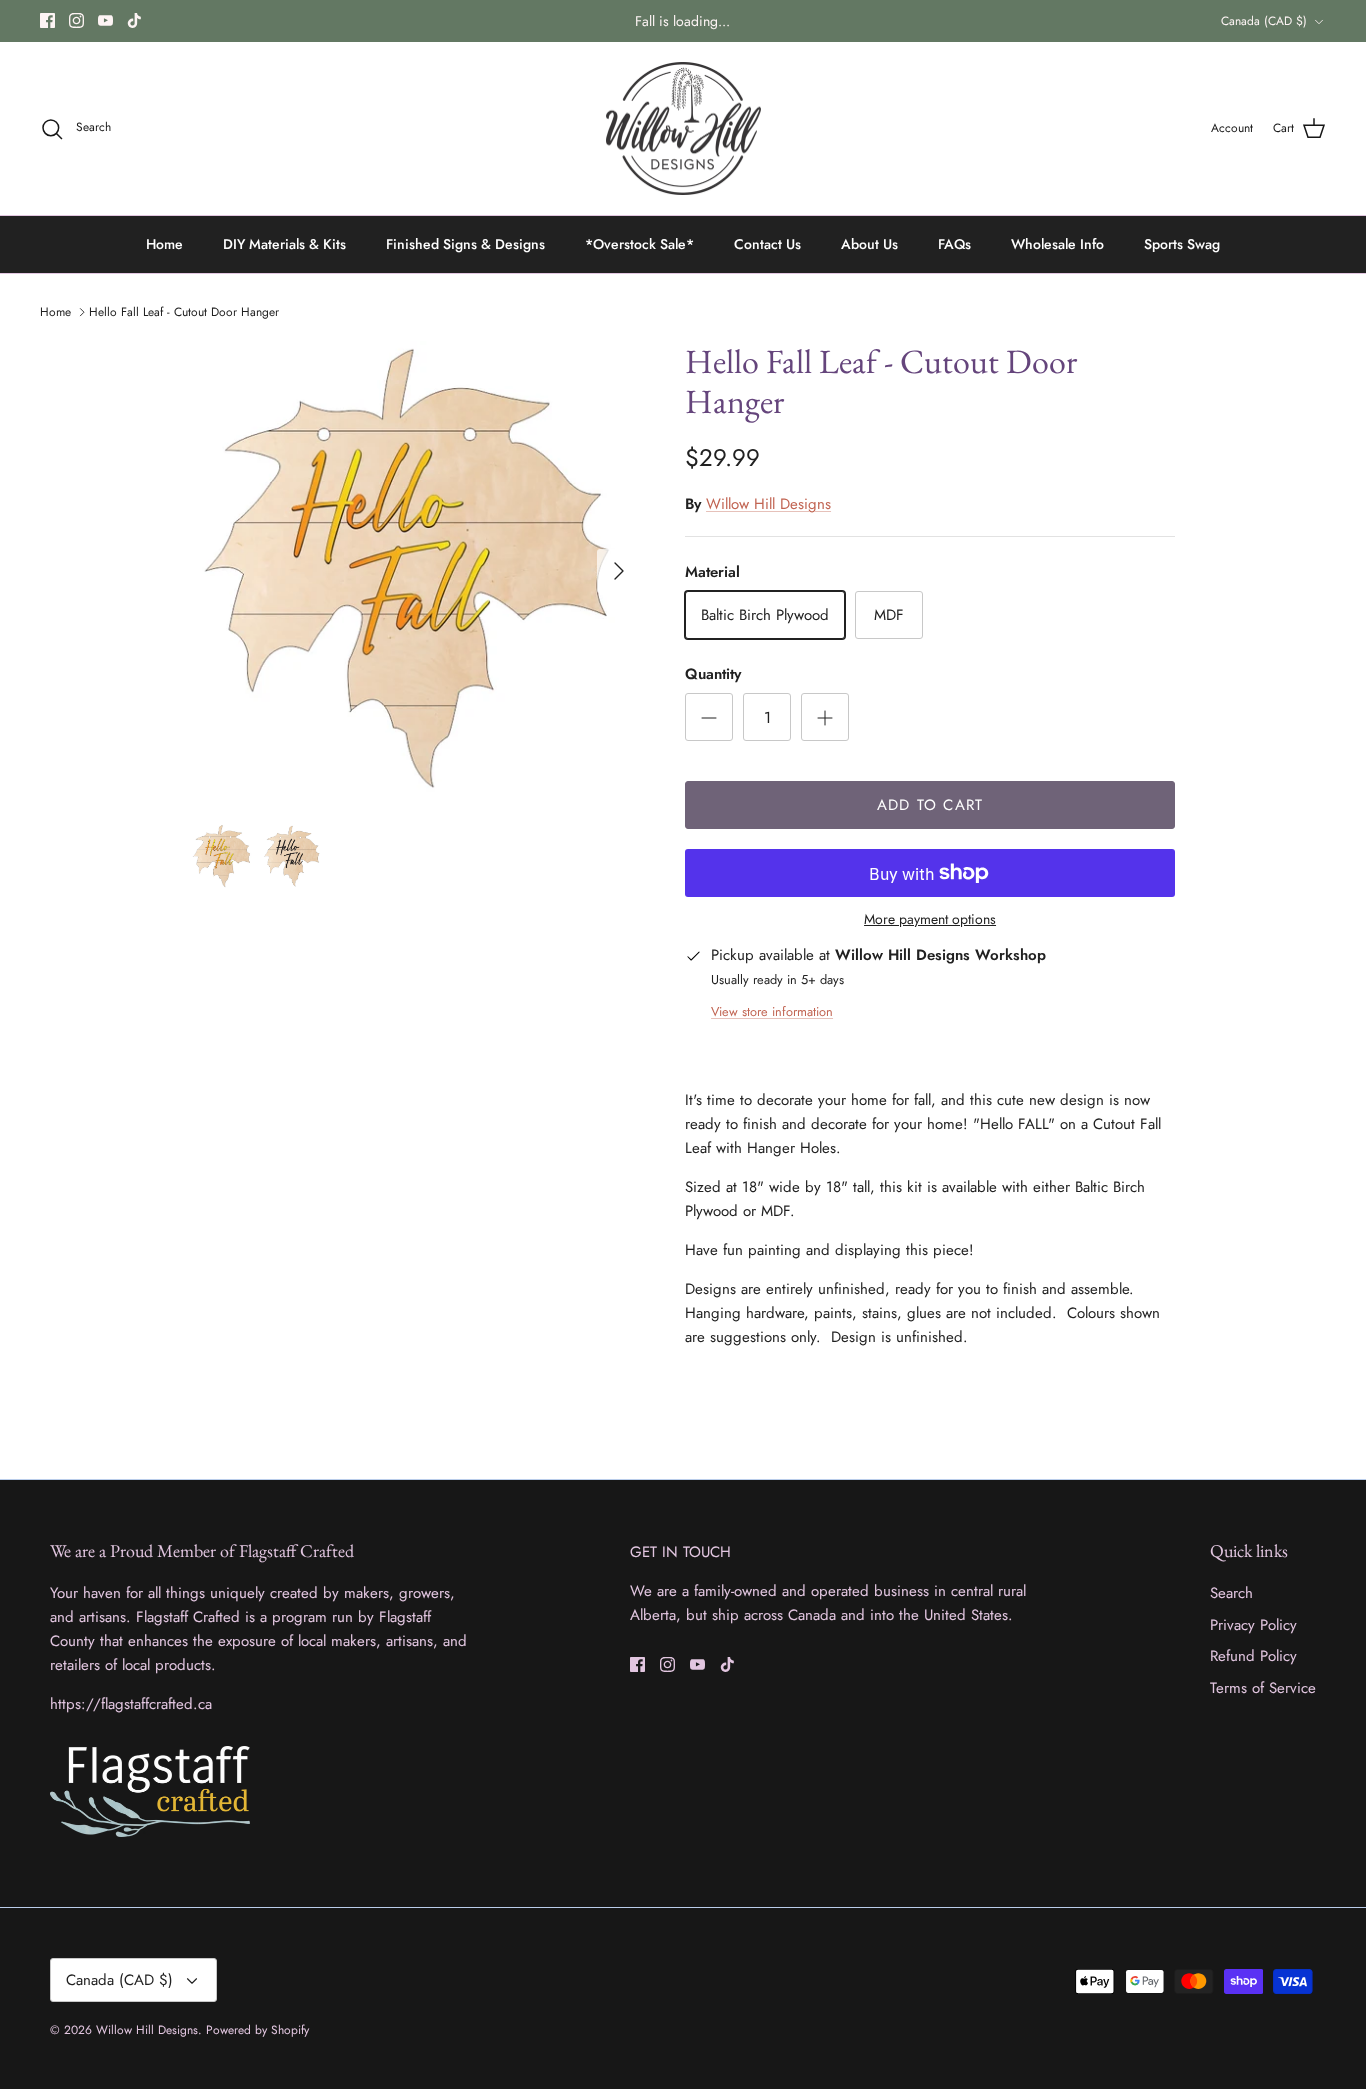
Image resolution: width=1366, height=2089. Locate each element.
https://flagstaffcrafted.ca (131, 1704)
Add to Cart (930, 805)
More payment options (930, 919)
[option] (416, 571)
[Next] (619, 571)
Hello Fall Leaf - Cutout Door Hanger (184, 312)
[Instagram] (76, 20)
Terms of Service (1263, 1688)
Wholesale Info (1057, 244)
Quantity (713, 674)
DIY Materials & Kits (284, 244)
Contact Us (767, 244)
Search (1231, 1593)
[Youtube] (105, 20)
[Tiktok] (134, 20)
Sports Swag (1182, 244)
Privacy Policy (1253, 1625)
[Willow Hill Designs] (683, 129)
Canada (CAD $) (1264, 21)
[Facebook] (47, 20)
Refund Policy (1253, 1656)
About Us (869, 244)
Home (164, 244)
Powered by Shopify (257, 2030)
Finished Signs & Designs (465, 244)
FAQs (954, 244)
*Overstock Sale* (639, 244)
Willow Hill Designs (768, 504)
